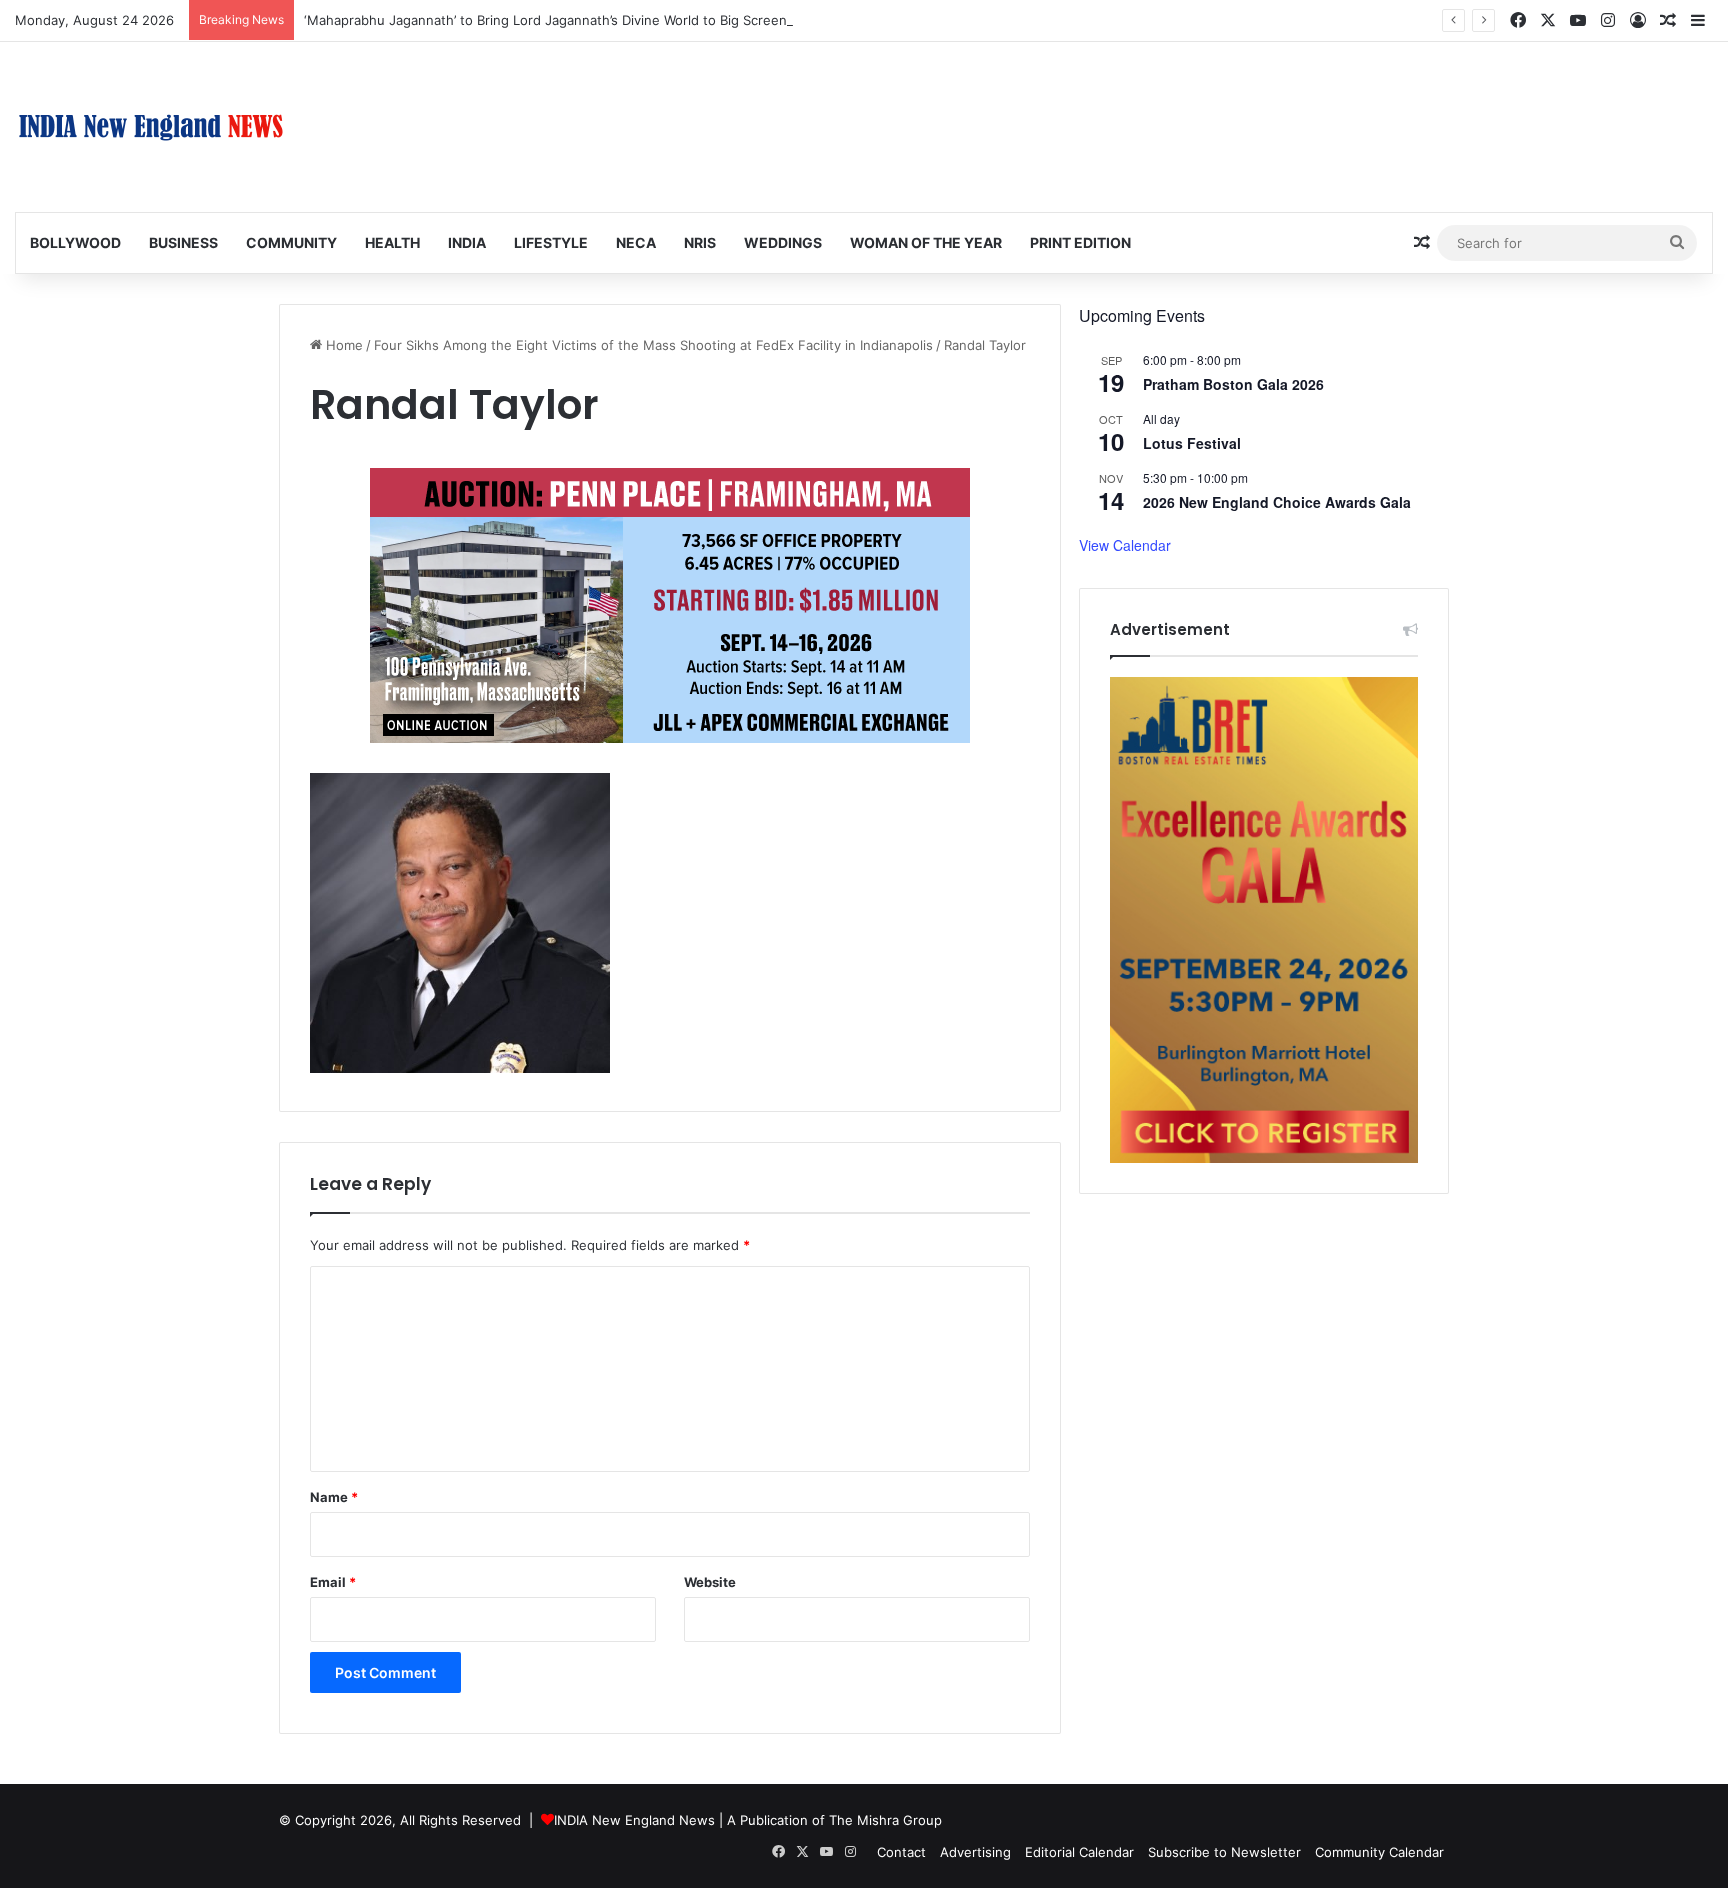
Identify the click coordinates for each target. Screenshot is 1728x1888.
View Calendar (1125, 545)
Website (710, 1582)
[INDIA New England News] (151, 127)
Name (334, 1497)
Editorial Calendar (1079, 1852)
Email (333, 1582)
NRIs (700, 242)
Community (291, 242)
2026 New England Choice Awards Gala (1277, 502)
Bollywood (75, 242)
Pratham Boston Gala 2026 (1233, 384)
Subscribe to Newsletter (1224, 1852)
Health (392, 242)
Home (342, 345)
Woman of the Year (926, 242)
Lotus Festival (1192, 443)
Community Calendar (1379, 1852)
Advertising (975, 1852)
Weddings (783, 242)
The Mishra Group (885, 1820)
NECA (636, 242)
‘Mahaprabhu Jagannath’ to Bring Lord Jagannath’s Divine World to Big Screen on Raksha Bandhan (608, 20)
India (467, 242)
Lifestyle (551, 242)
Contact (901, 1852)
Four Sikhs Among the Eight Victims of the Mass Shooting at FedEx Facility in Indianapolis (653, 345)
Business (183, 242)
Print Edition (1080, 242)
